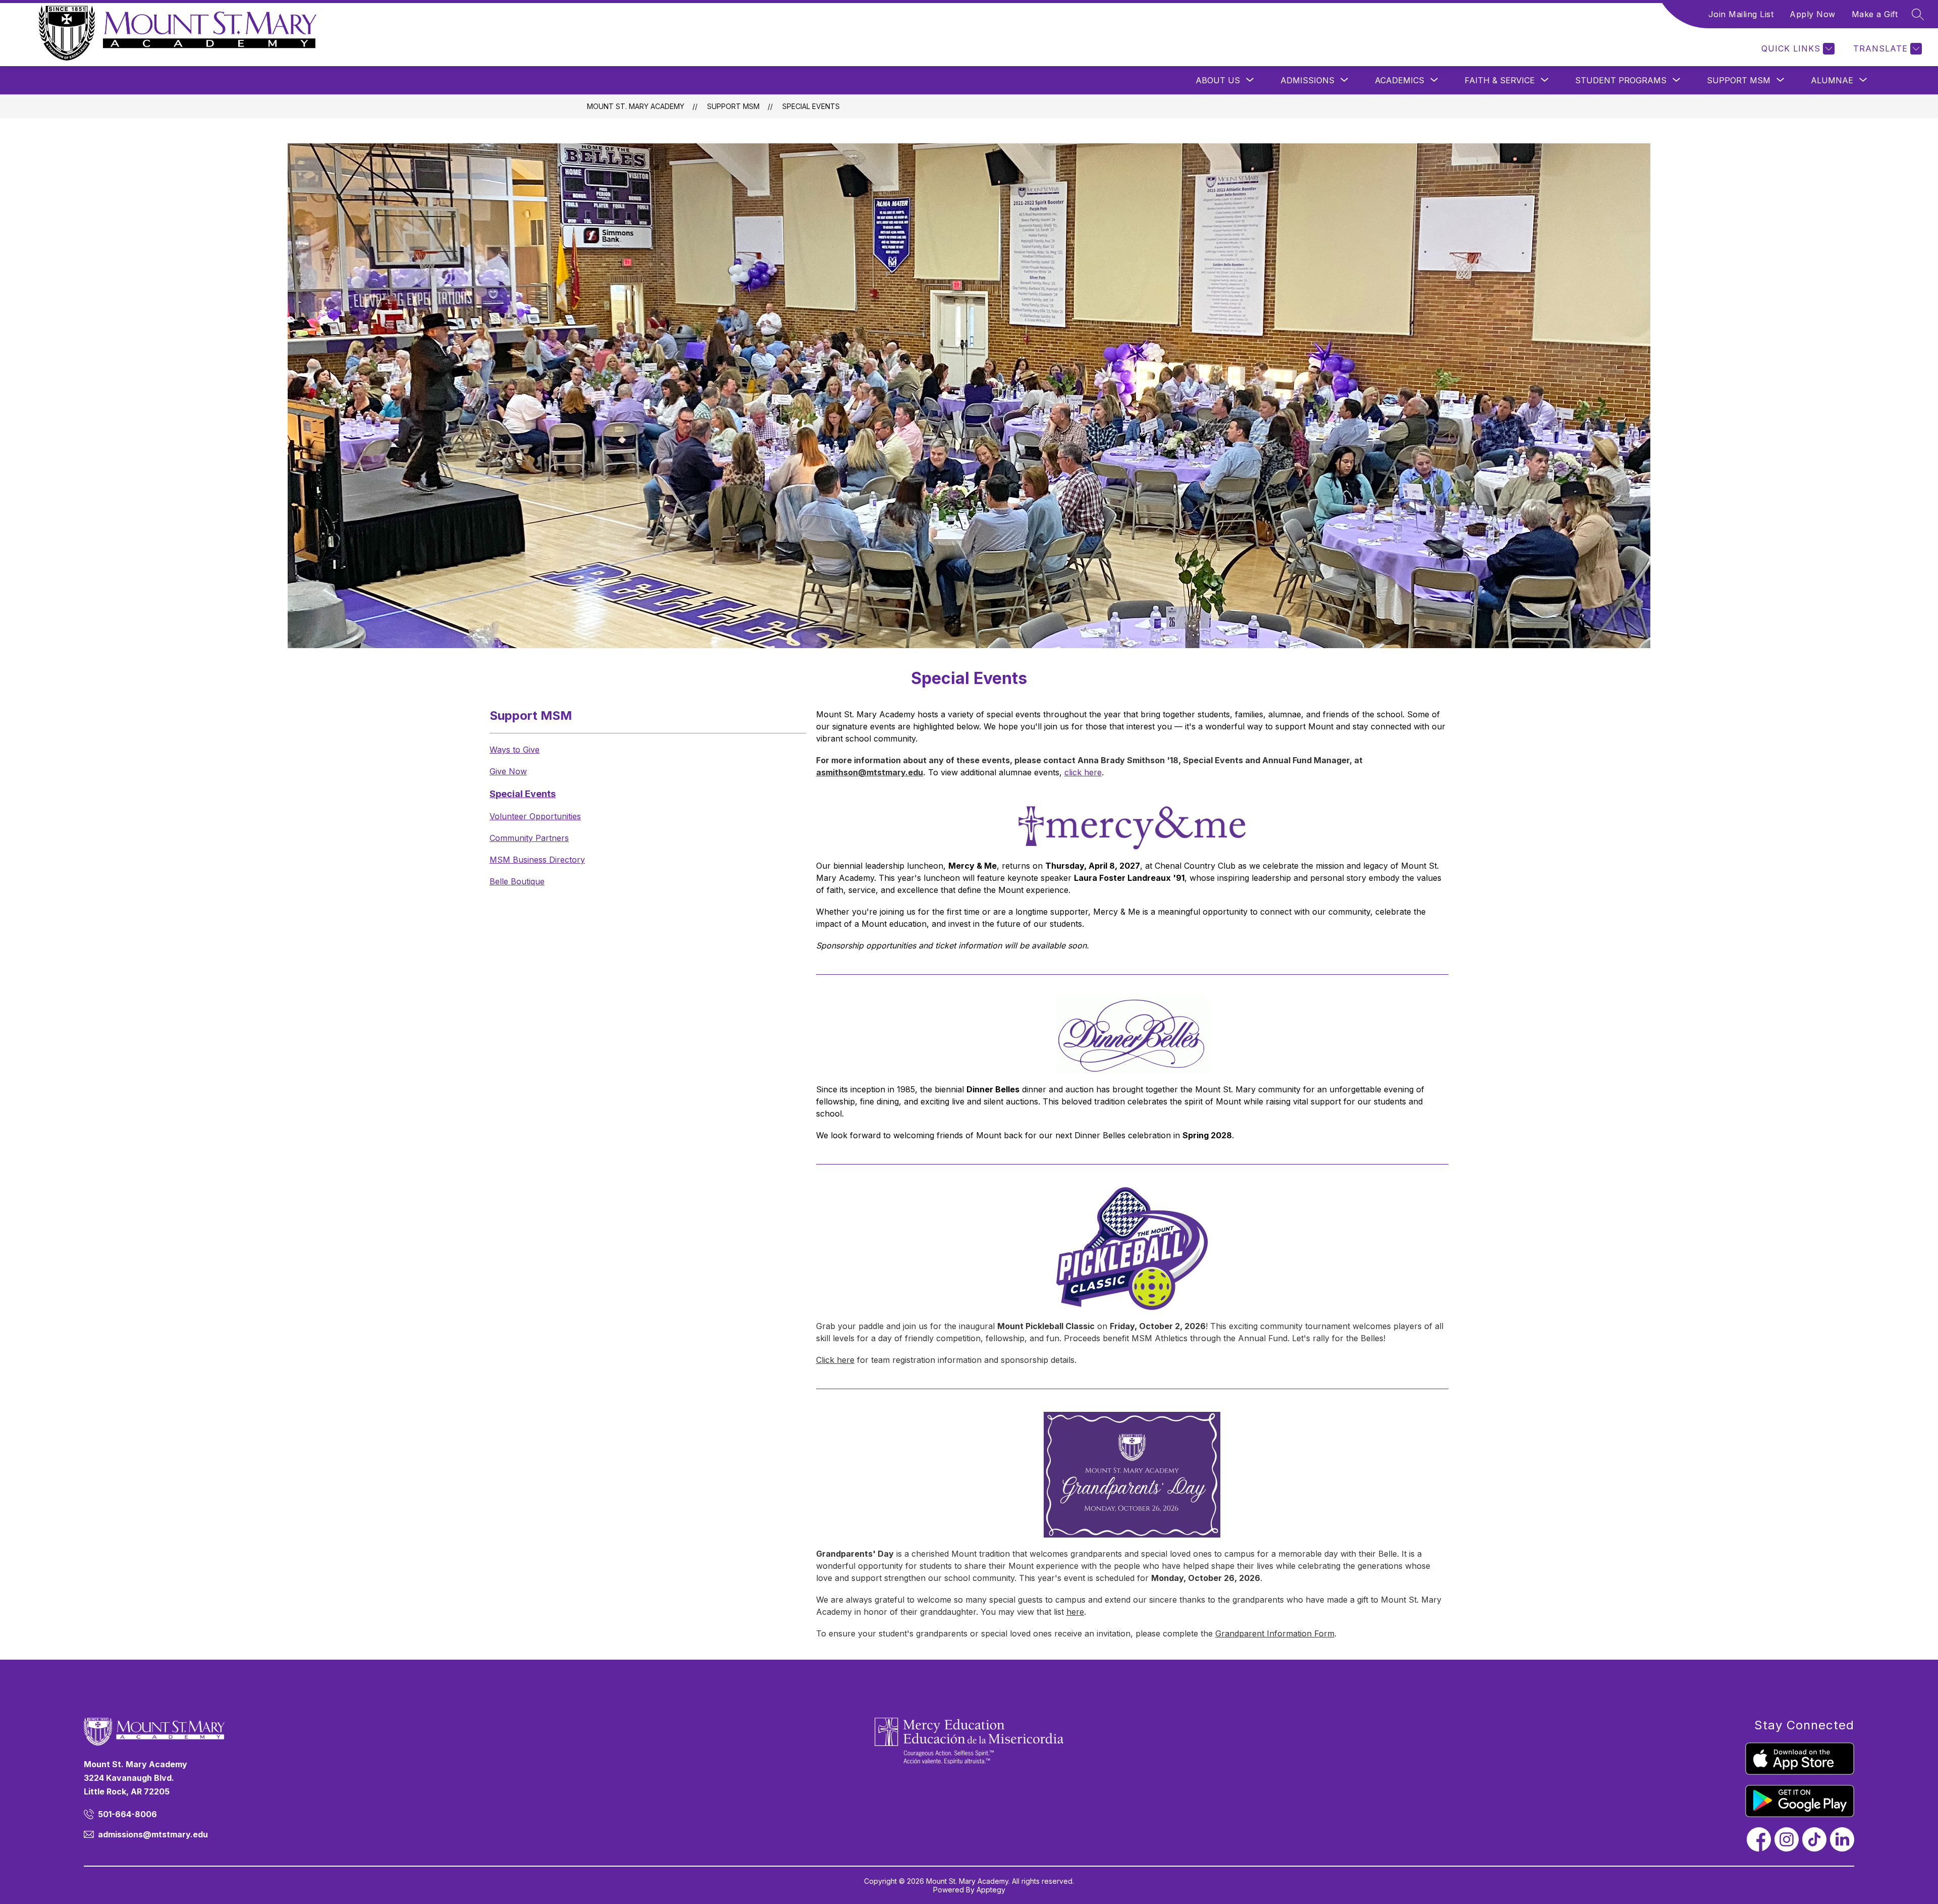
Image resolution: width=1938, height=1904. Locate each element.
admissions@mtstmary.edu (153, 1834)
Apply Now (1813, 14)
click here (1083, 772)
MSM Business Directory (537, 860)
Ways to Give (515, 750)
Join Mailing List (1741, 14)
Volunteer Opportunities (535, 816)
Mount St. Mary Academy (636, 106)
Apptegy (991, 1890)
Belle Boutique (517, 881)
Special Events (811, 106)
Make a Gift (1875, 14)
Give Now (508, 771)
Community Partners (529, 838)
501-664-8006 (127, 1814)
